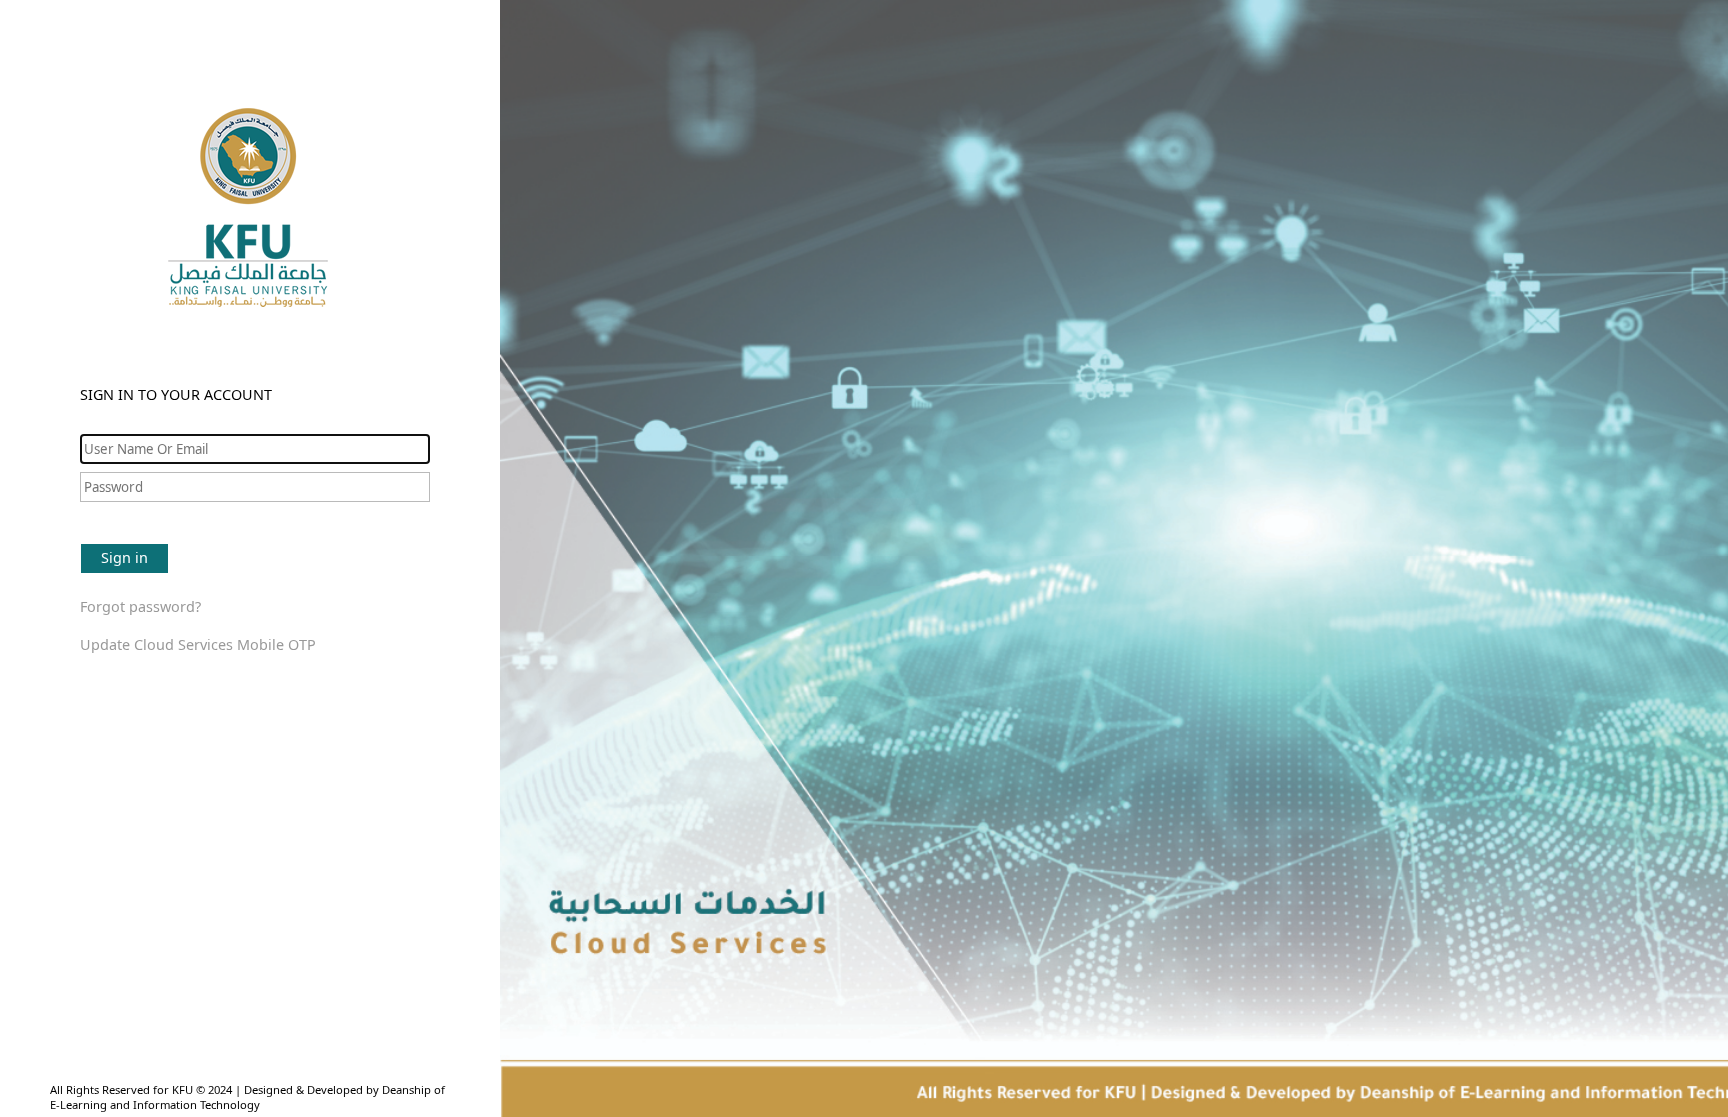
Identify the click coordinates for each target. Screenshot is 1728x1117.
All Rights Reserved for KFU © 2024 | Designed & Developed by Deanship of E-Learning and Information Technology (247, 1097)
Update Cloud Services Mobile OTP (198, 644)
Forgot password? (140, 606)
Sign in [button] (124, 557)
